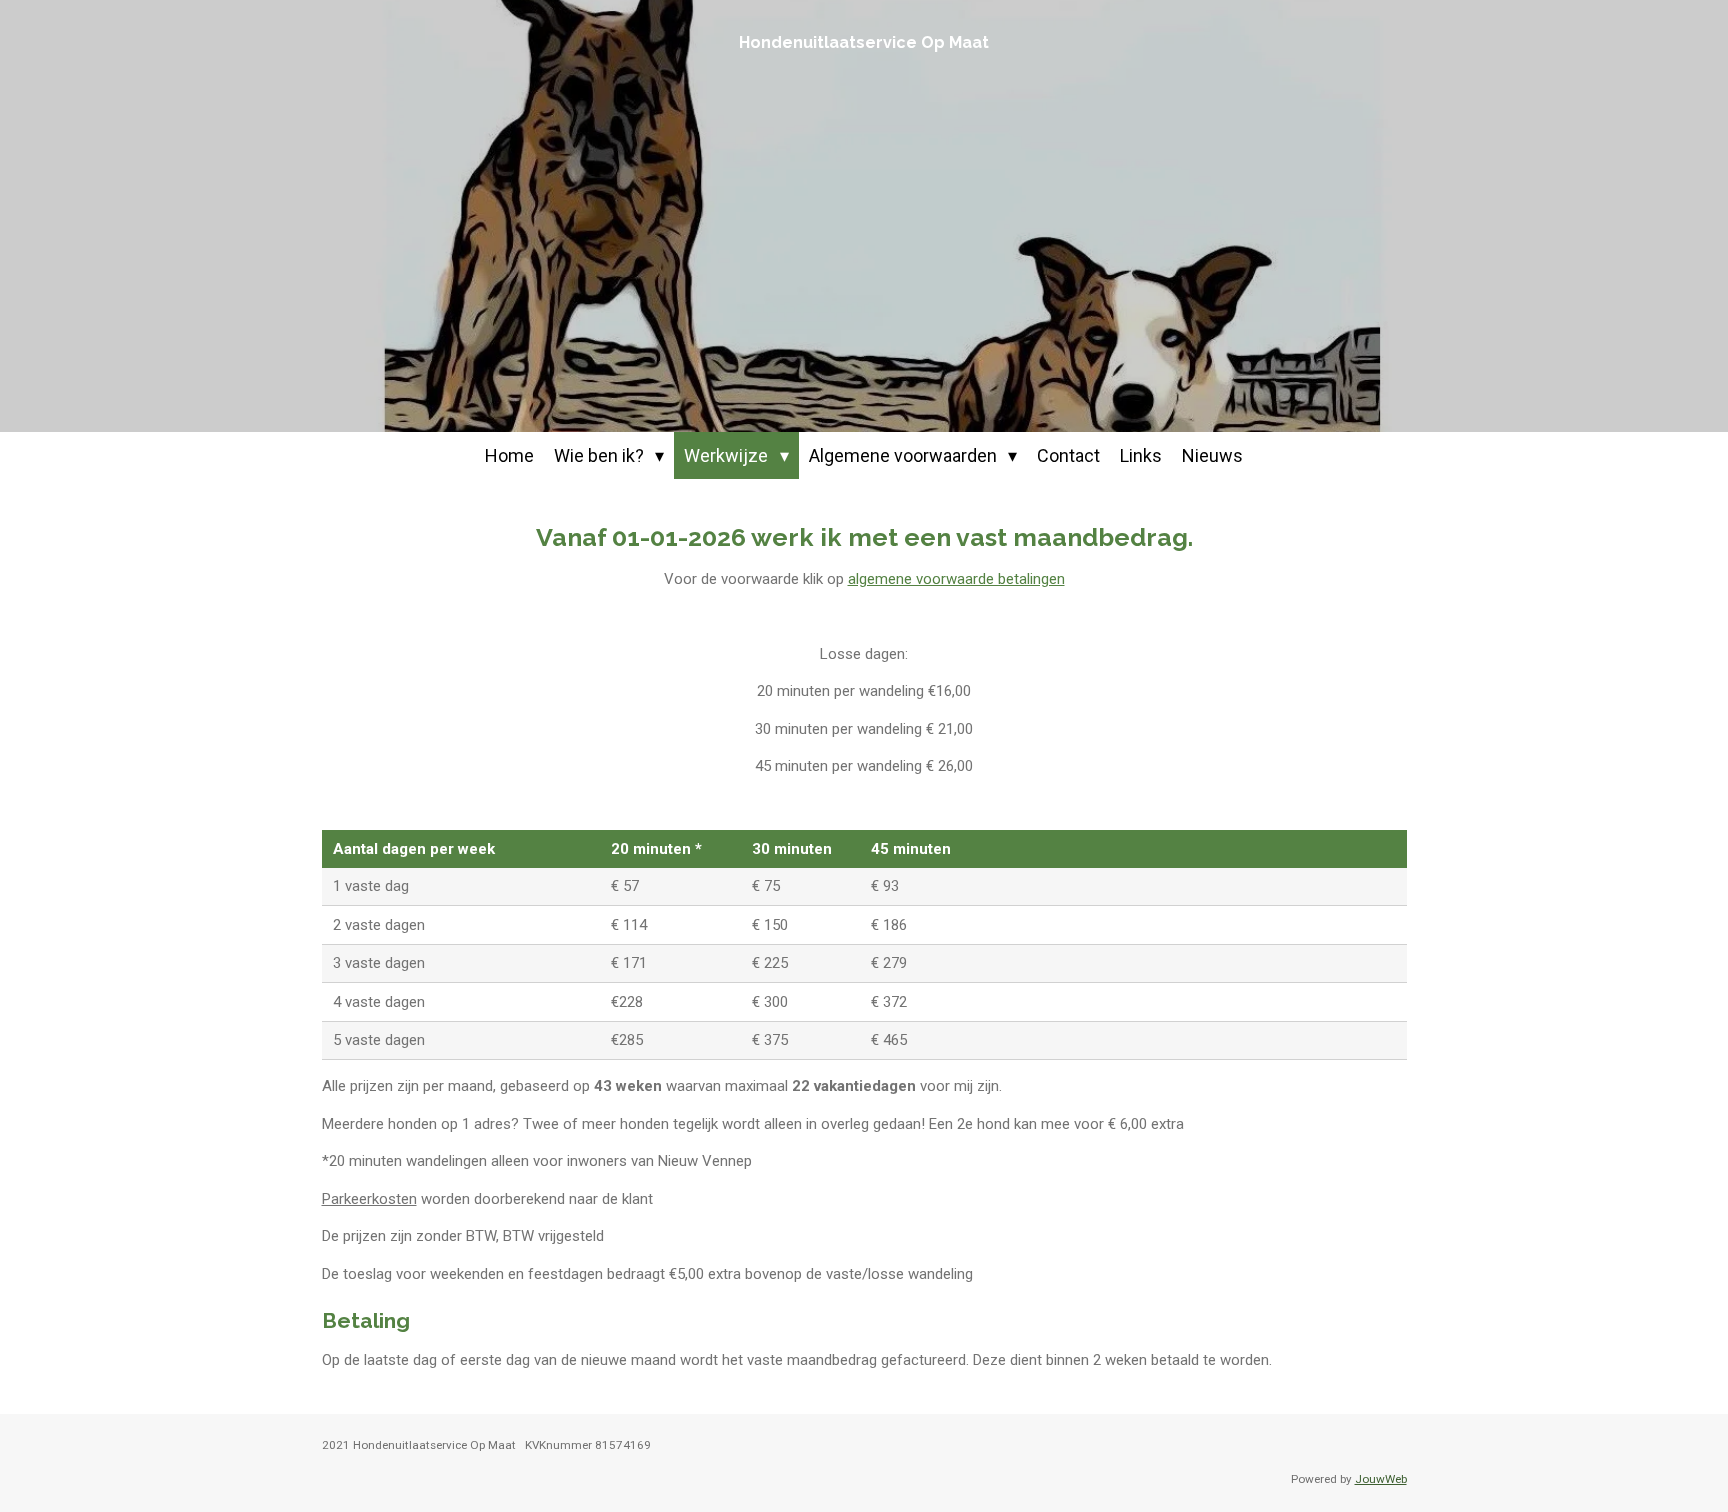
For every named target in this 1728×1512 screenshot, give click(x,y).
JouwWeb (1381, 1479)
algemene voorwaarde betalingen (956, 579)
